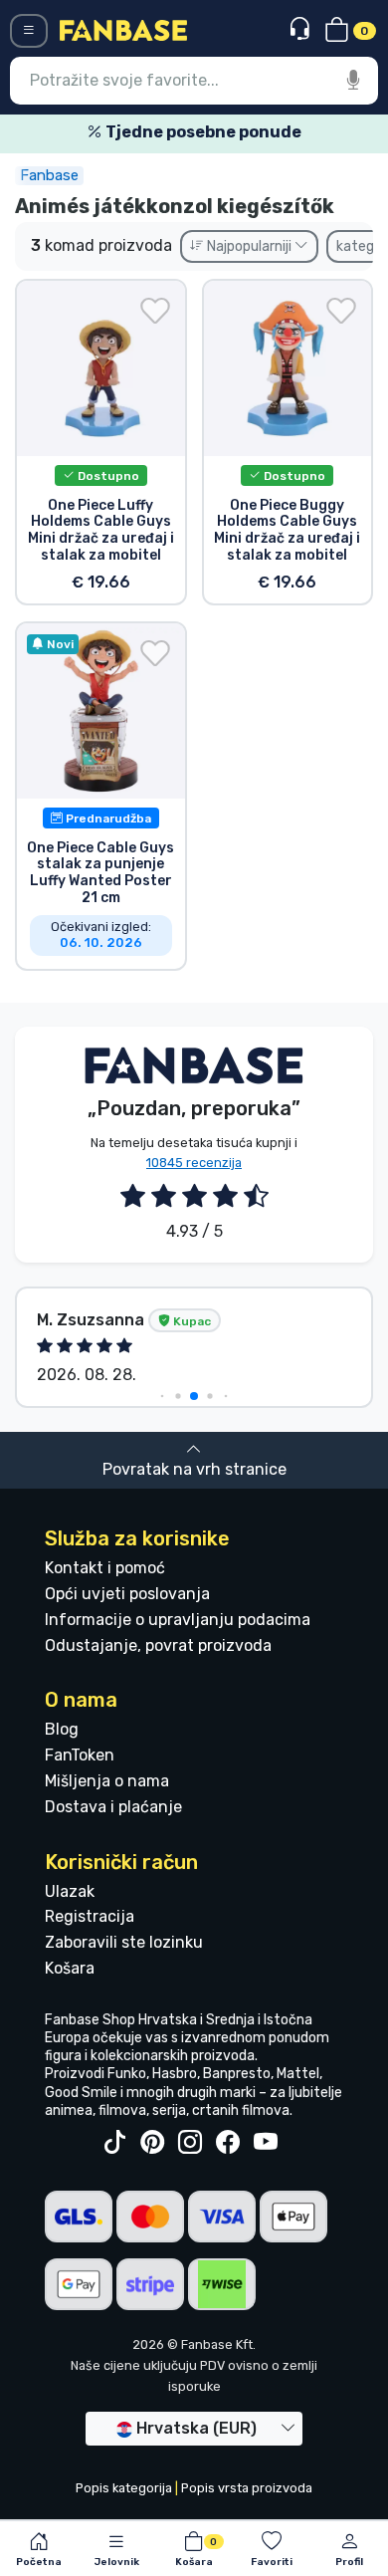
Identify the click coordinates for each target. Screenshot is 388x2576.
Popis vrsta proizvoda (247, 2488)
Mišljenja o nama (107, 1781)
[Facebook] (228, 2143)
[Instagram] (190, 2143)
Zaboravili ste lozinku (124, 1942)
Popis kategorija (124, 2488)
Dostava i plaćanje (113, 1807)
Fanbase (49, 175)
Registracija (90, 1916)
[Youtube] (266, 2143)
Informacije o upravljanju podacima (178, 1620)
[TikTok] (114, 2143)
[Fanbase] (123, 29)
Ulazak (70, 1891)
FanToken (80, 1755)
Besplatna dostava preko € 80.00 (221, 132)
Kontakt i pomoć (105, 1568)
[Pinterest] (152, 2143)
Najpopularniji (249, 246)
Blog (62, 1729)
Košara (70, 1968)
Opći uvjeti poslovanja (127, 1594)
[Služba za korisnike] (302, 29)
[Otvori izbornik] (29, 31)
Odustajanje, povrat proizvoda (158, 1645)
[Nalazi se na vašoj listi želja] (155, 311)
